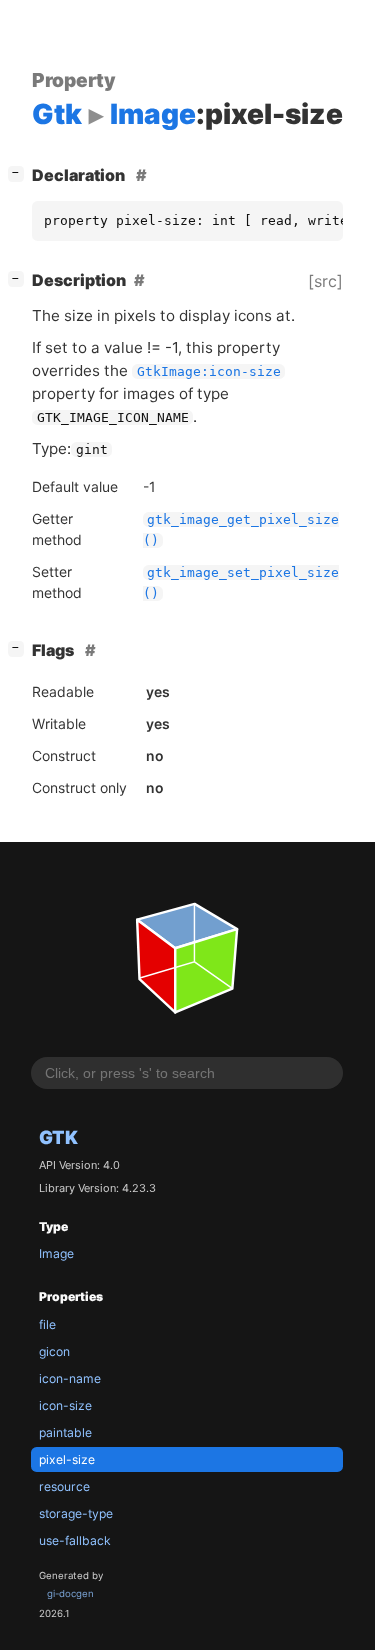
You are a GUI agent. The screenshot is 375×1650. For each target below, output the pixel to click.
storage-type (76, 1513)
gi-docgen (70, 1593)
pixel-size (67, 1459)
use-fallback (75, 1540)
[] (20, 172)
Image (56, 1253)
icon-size (65, 1405)
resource (64, 1486)
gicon (54, 1351)
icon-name (70, 1378)
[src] (325, 281)
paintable (65, 1432)
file (47, 1324)
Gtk (58, 1137)
